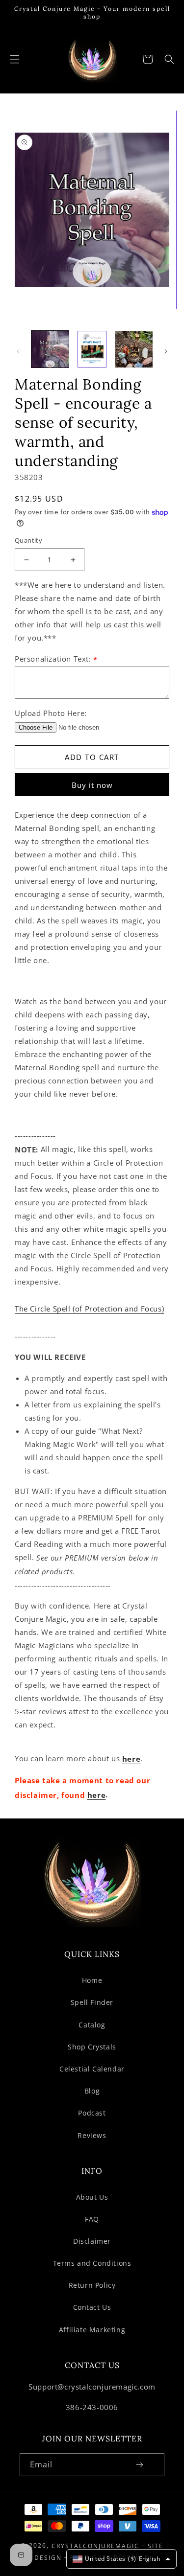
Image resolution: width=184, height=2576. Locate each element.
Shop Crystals (92, 2047)
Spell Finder (92, 2002)
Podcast (92, 2113)
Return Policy (92, 2285)
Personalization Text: (56, 659)
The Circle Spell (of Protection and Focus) (89, 1309)
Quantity (28, 540)
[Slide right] (166, 351)
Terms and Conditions (92, 2263)
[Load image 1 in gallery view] (50, 349)
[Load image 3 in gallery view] (134, 349)
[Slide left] (18, 351)
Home (92, 1980)
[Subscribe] (139, 2465)
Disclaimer (92, 2241)
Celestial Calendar (92, 2069)
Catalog (92, 2025)
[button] (15, 59)
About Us (92, 2197)
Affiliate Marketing (92, 2330)
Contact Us (92, 2307)
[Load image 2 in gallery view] (92, 349)
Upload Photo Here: (51, 713)
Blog (92, 2091)
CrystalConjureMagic (95, 2546)
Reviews (92, 2135)
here (131, 1759)
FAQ (92, 2219)
